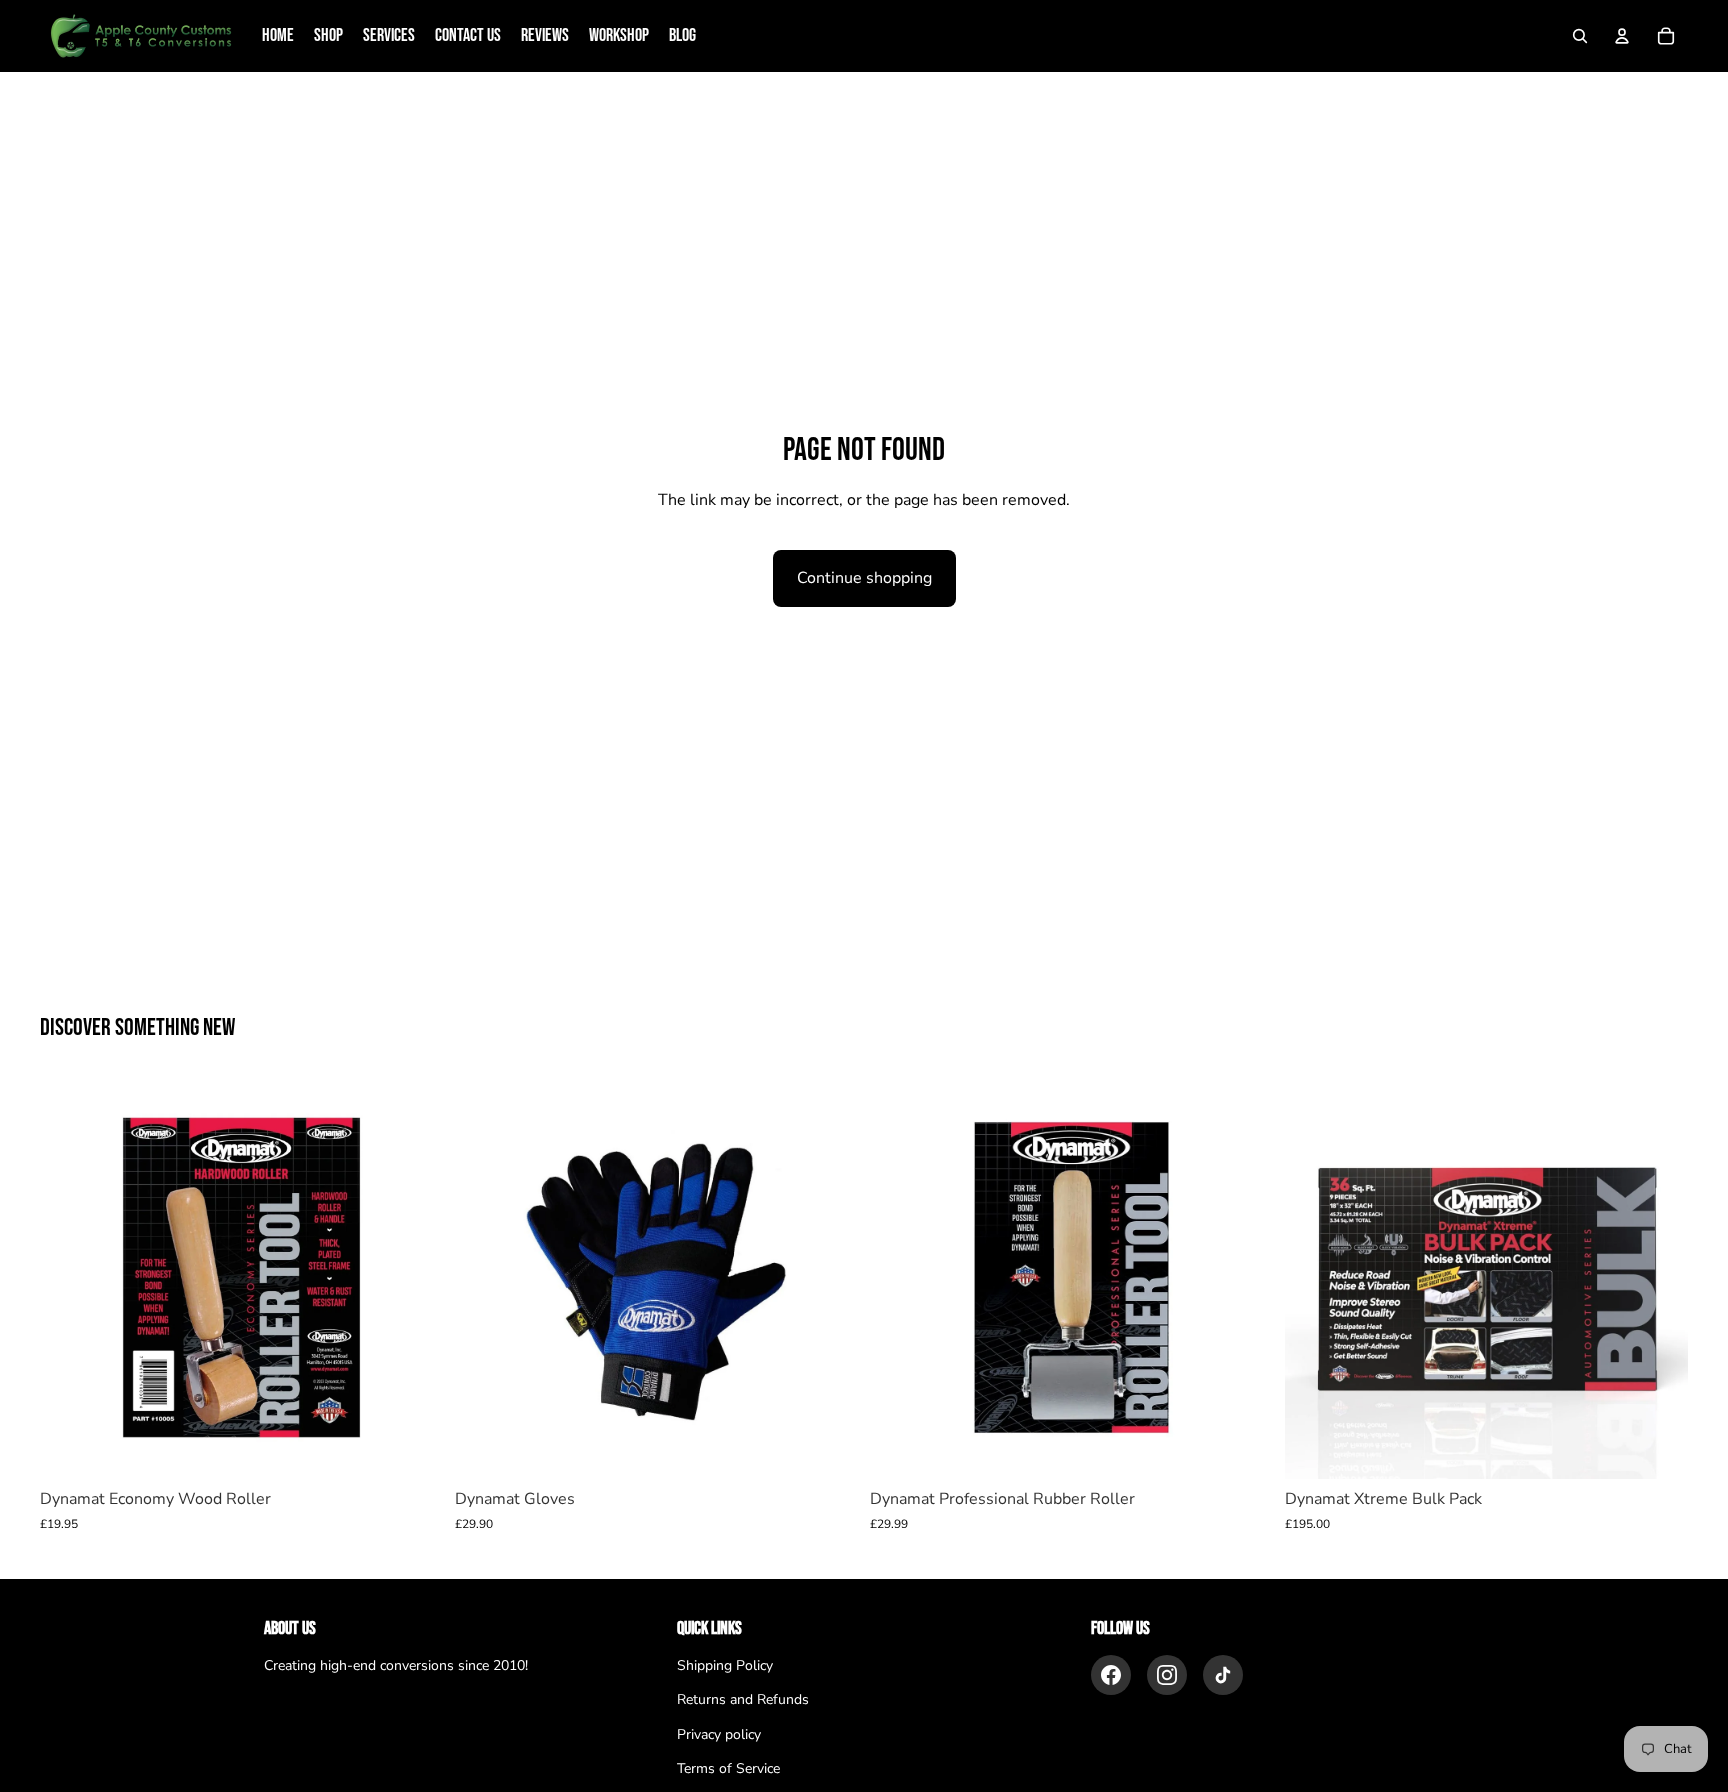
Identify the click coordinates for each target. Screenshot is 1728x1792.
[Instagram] (1167, 1675)
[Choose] (827, 1448)
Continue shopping (864, 578)
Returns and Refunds (743, 1699)
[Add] (412, 1448)
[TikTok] (1223, 1675)
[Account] (1622, 36)
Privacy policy (719, 1734)
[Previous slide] (1315, 1278)
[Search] (1580, 36)
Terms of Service (728, 1768)
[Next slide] (1658, 1278)
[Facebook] (1111, 1675)
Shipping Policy (725, 1665)
